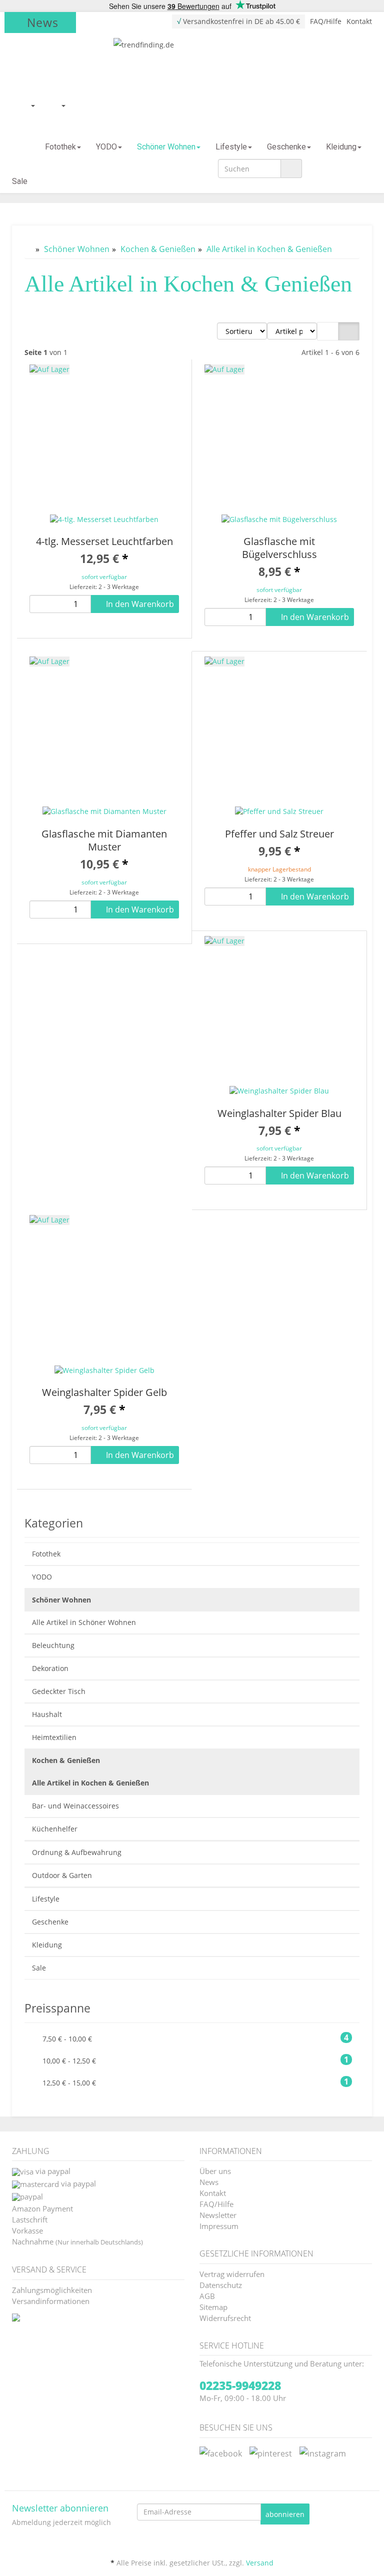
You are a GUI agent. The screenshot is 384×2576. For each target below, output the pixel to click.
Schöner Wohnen (166, 147)
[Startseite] (21, 147)
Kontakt (359, 21)
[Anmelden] (27, 105)
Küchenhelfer (55, 1829)
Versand (260, 2563)
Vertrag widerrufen (232, 2273)
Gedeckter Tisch (59, 1691)
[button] (328, 331)
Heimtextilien (54, 1737)
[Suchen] (291, 168)
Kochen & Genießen (66, 1760)
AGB (207, 2295)
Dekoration (50, 1668)
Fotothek (60, 147)
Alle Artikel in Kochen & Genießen (90, 1783)
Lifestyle (231, 147)
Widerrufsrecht (225, 2317)
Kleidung (341, 147)
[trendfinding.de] (192, 63)
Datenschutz (221, 2284)
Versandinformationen (51, 2300)
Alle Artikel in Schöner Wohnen (84, 1622)
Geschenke (286, 147)
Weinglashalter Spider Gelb (104, 1392)
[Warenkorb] (58, 105)
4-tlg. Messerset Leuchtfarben (104, 541)
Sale (20, 181)
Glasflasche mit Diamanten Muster (104, 840)
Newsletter (218, 2214)
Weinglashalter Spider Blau (279, 1113)
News (43, 22)
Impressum (219, 2225)
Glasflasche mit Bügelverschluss (279, 548)
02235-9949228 (240, 2385)
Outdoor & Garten (62, 1875)
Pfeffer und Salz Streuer (279, 834)
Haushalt (47, 1714)
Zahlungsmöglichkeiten (52, 2289)
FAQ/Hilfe (326, 21)
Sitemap (213, 2306)
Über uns (215, 2170)
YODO (106, 147)
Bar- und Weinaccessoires (75, 1806)
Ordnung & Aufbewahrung (77, 1852)
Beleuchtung (53, 1645)
